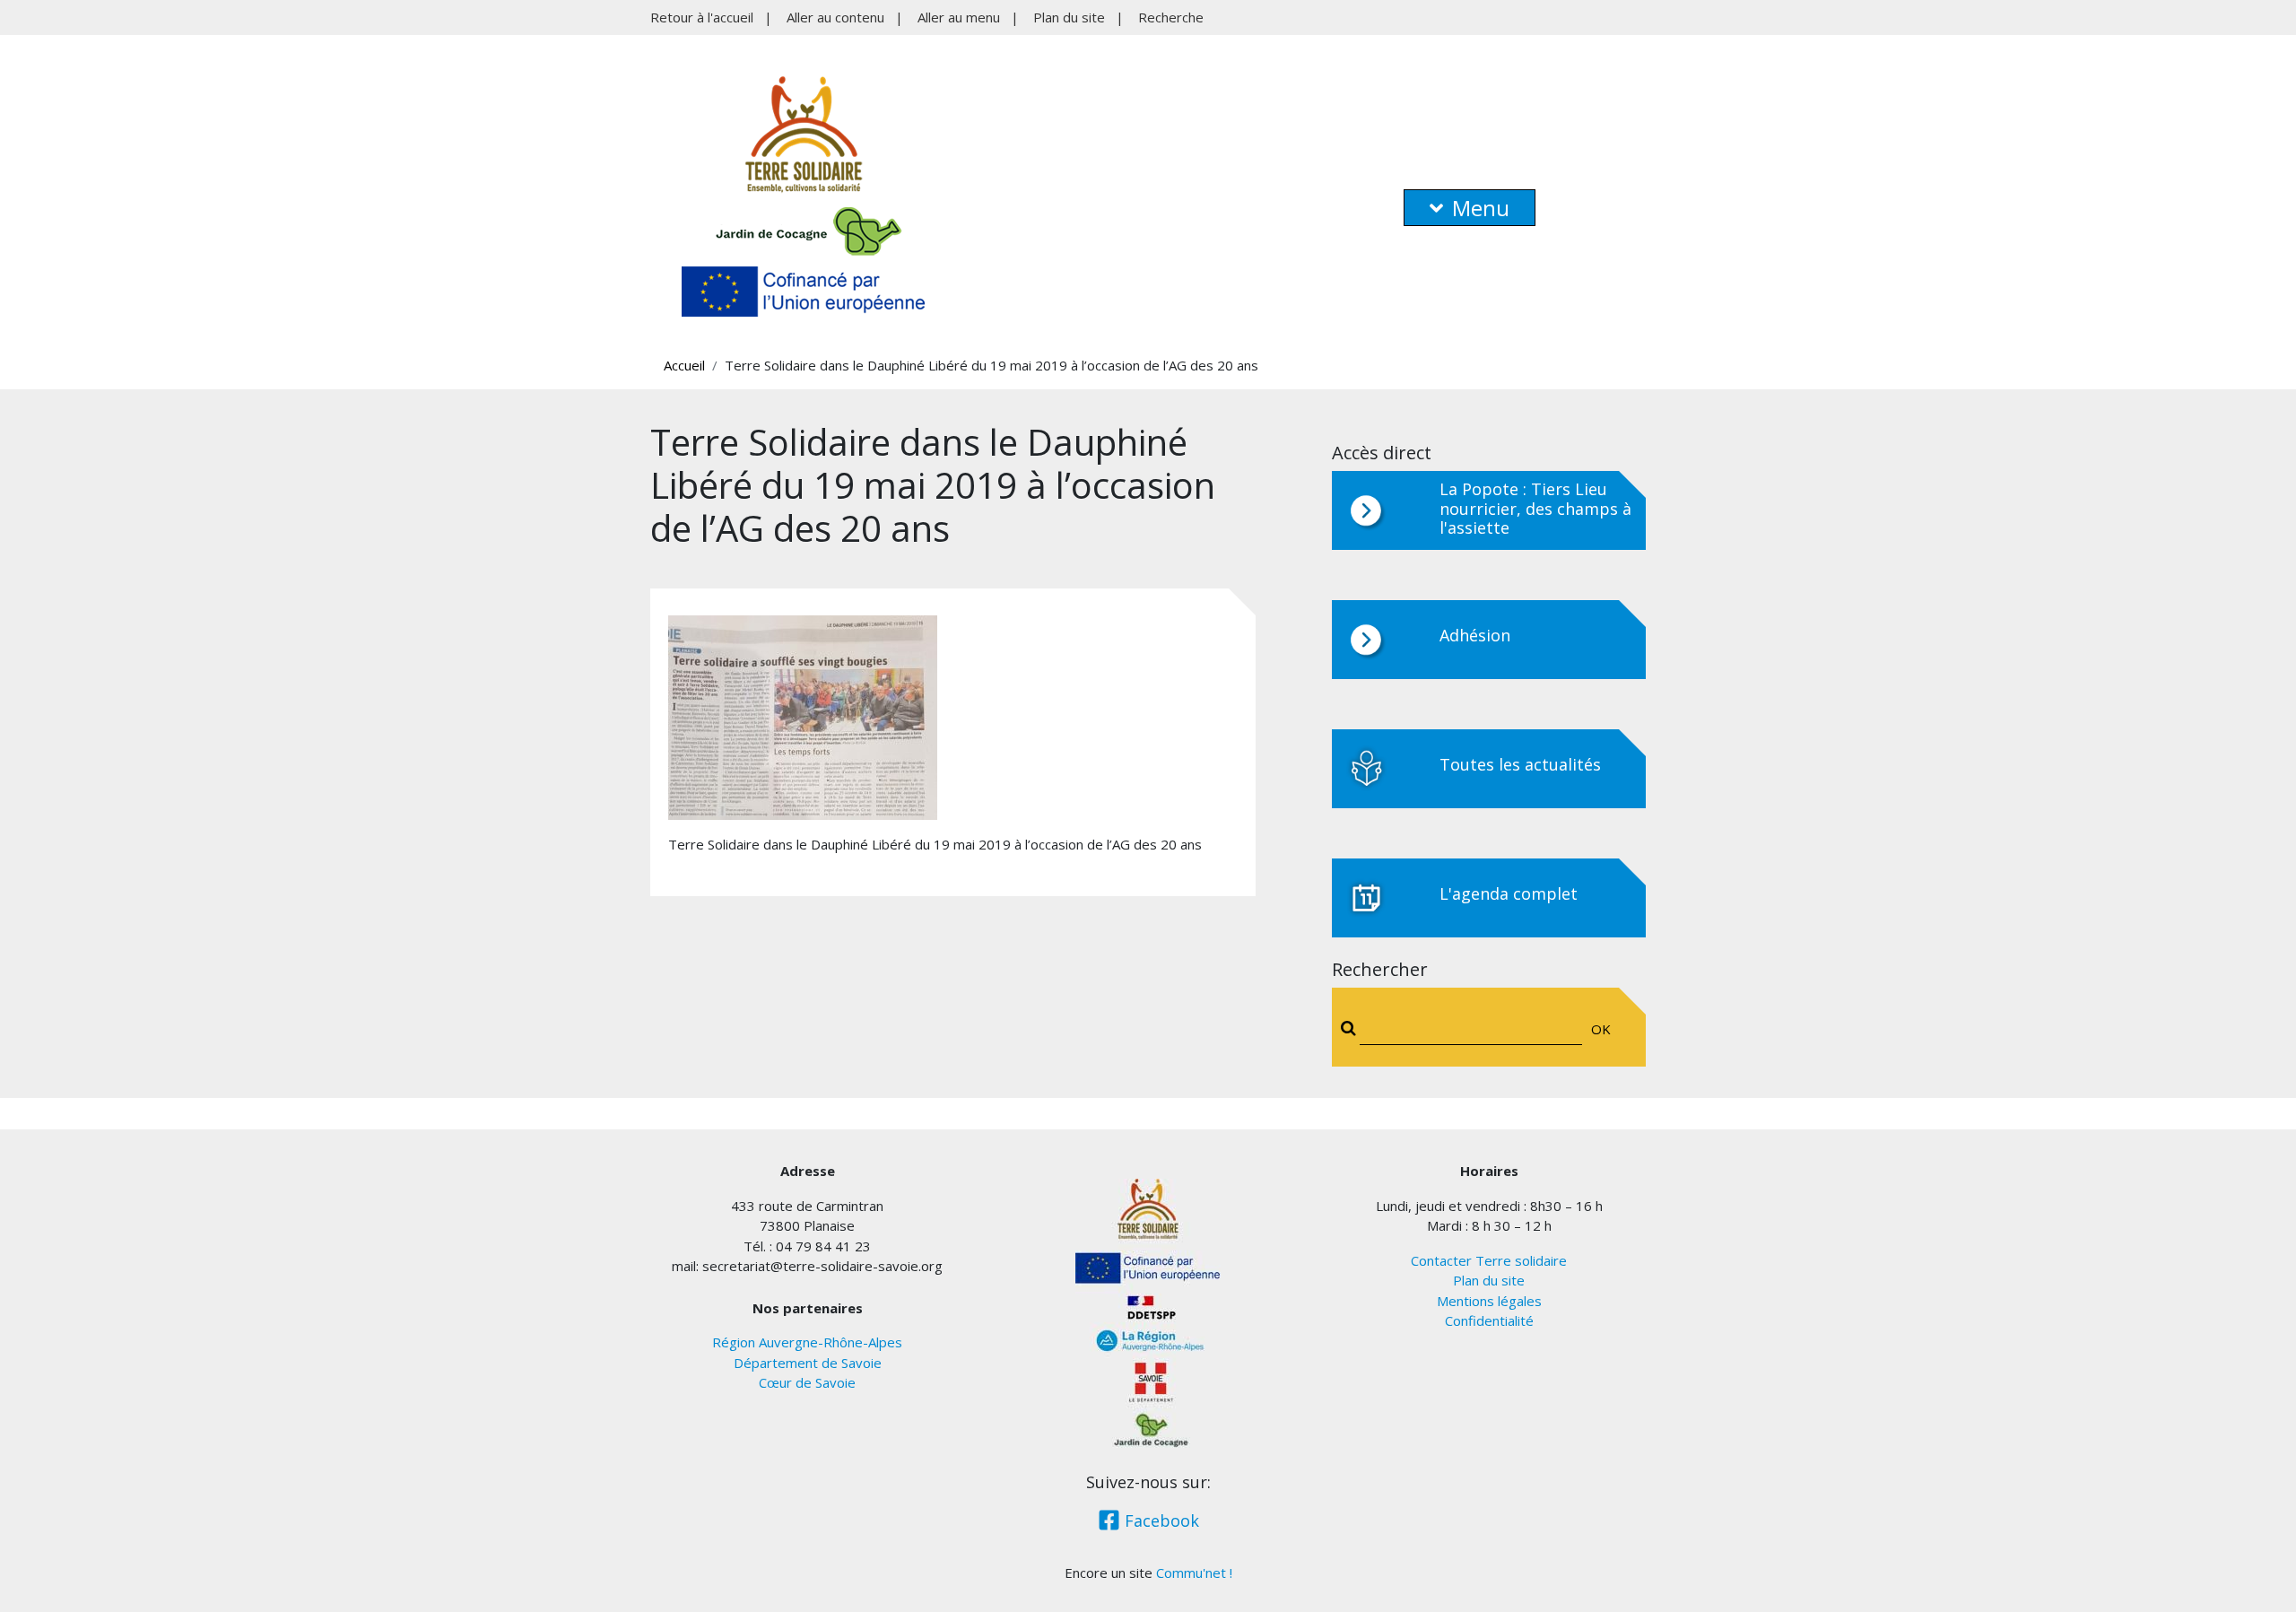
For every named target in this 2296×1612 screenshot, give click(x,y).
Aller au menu (959, 17)
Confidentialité (1489, 1320)
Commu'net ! (1194, 1573)
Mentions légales (1489, 1301)
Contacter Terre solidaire (1489, 1260)
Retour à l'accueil (702, 17)
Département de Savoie (808, 1363)
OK (1601, 1029)
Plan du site (1069, 17)
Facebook (1160, 1521)
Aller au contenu (835, 17)
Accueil (684, 365)
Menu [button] (1481, 208)
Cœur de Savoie (807, 1382)
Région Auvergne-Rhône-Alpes (807, 1342)
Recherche (1171, 17)
